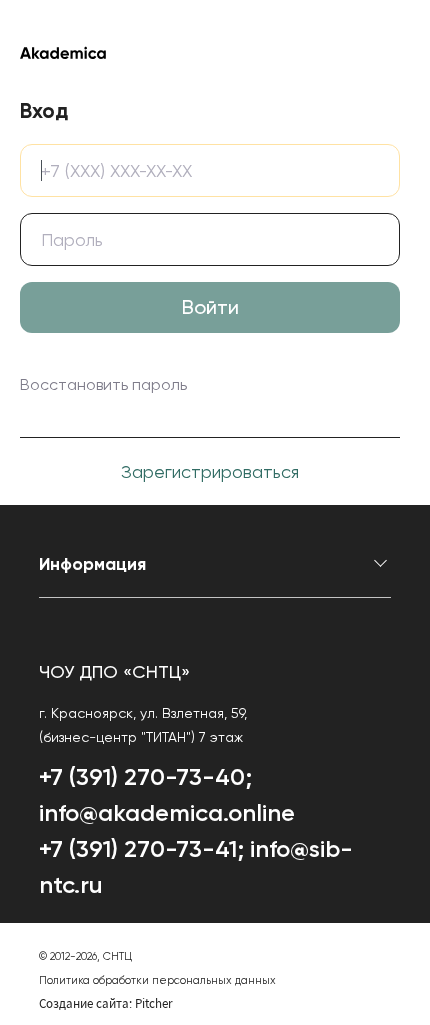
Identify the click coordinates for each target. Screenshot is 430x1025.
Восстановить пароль (103, 384)
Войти (210, 307)
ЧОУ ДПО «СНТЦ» (114, 671)
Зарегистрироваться (210, 471)
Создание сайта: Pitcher (106, 1003)
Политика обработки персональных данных (157, 980)
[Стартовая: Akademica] (210, 52)
